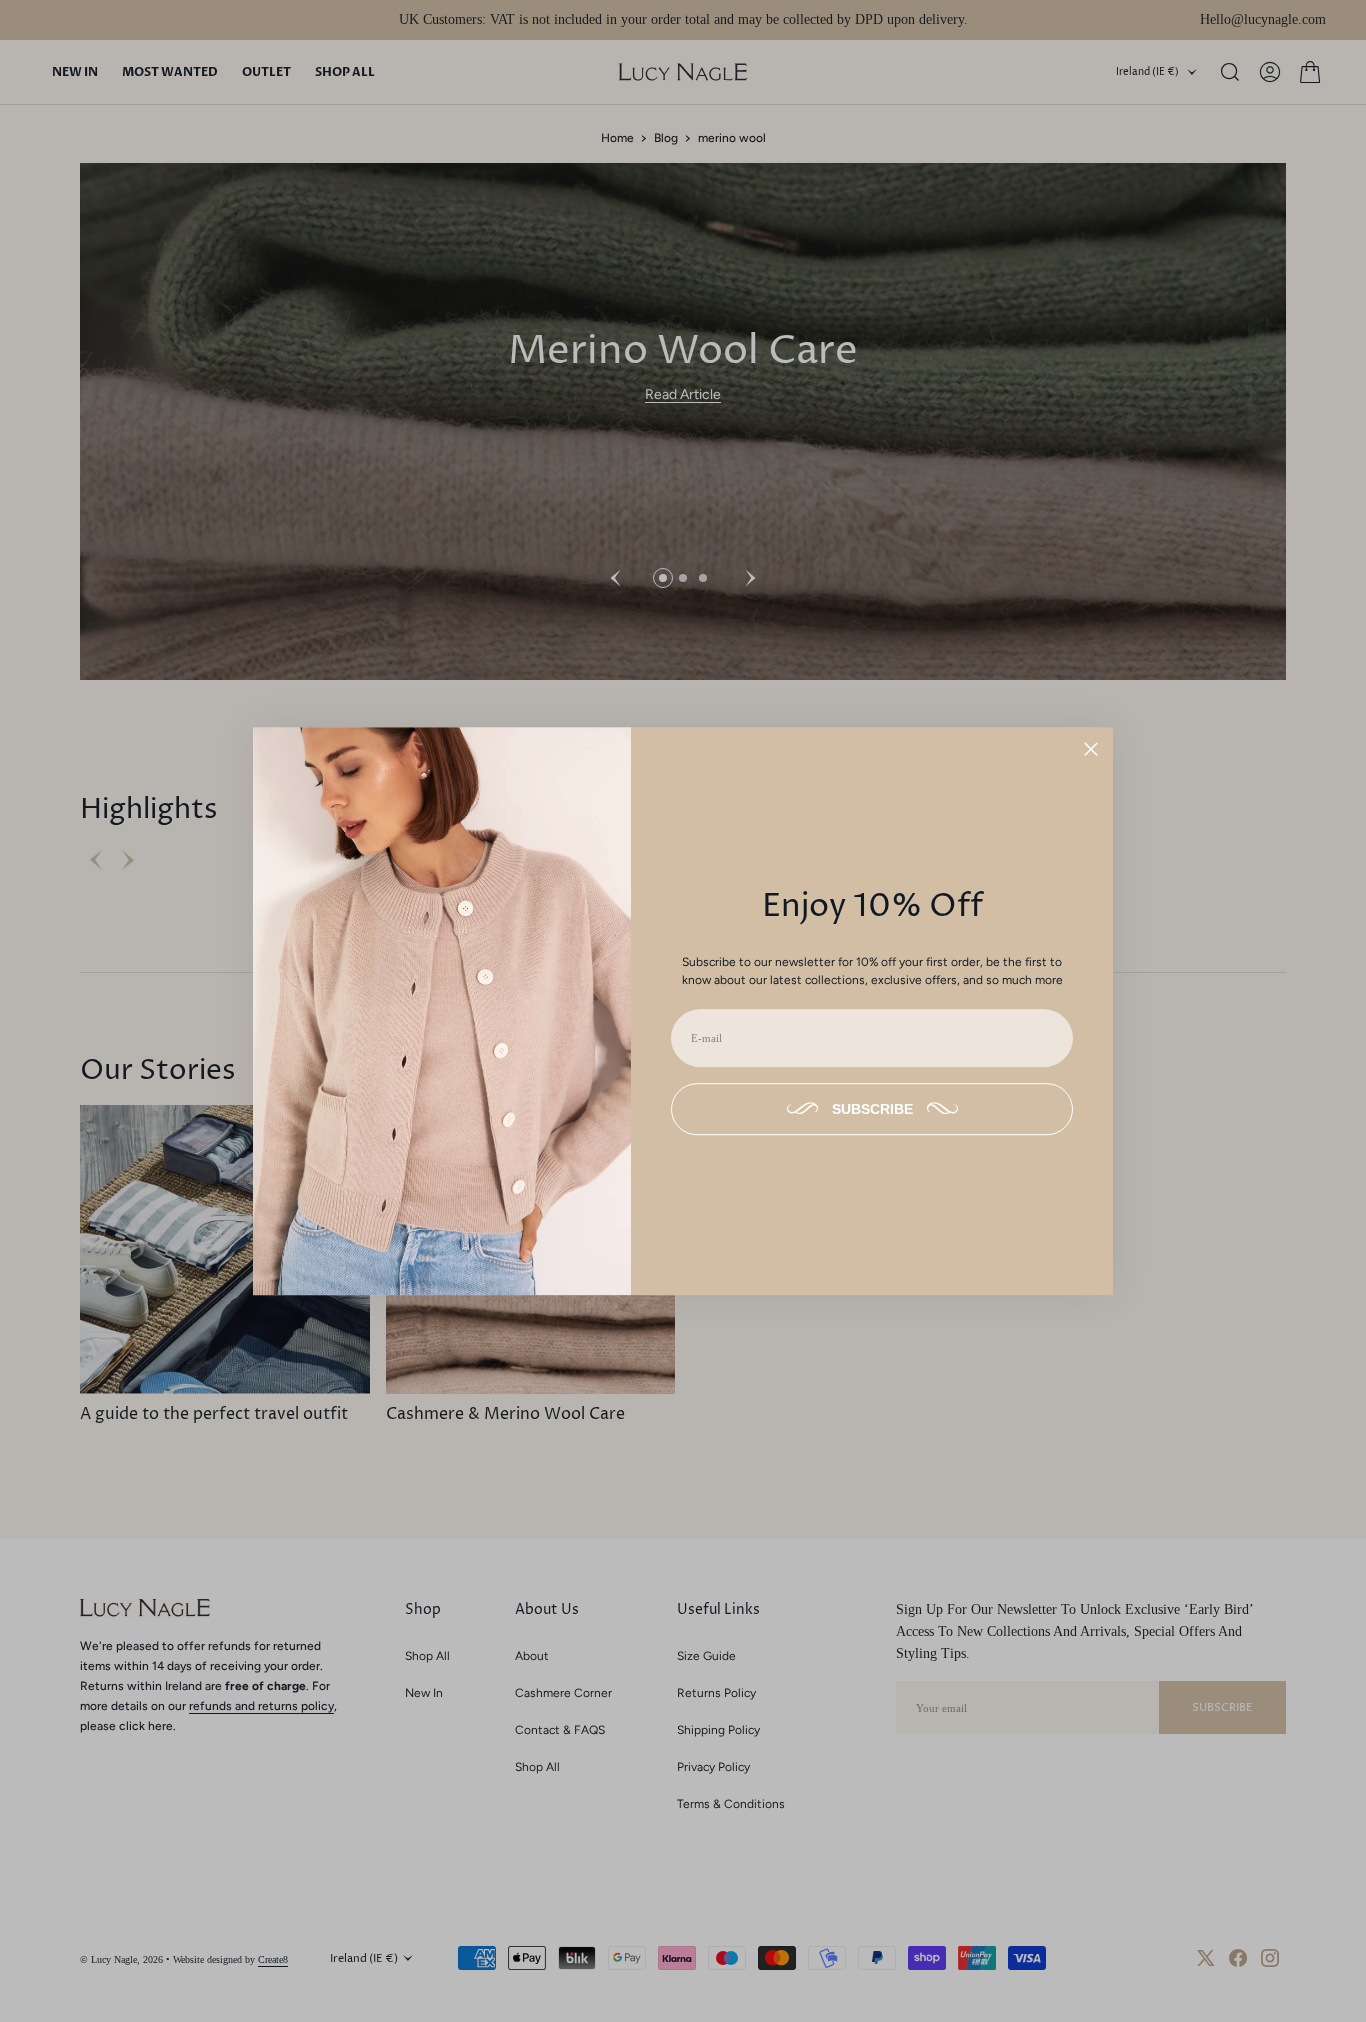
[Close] (1091, 749)
